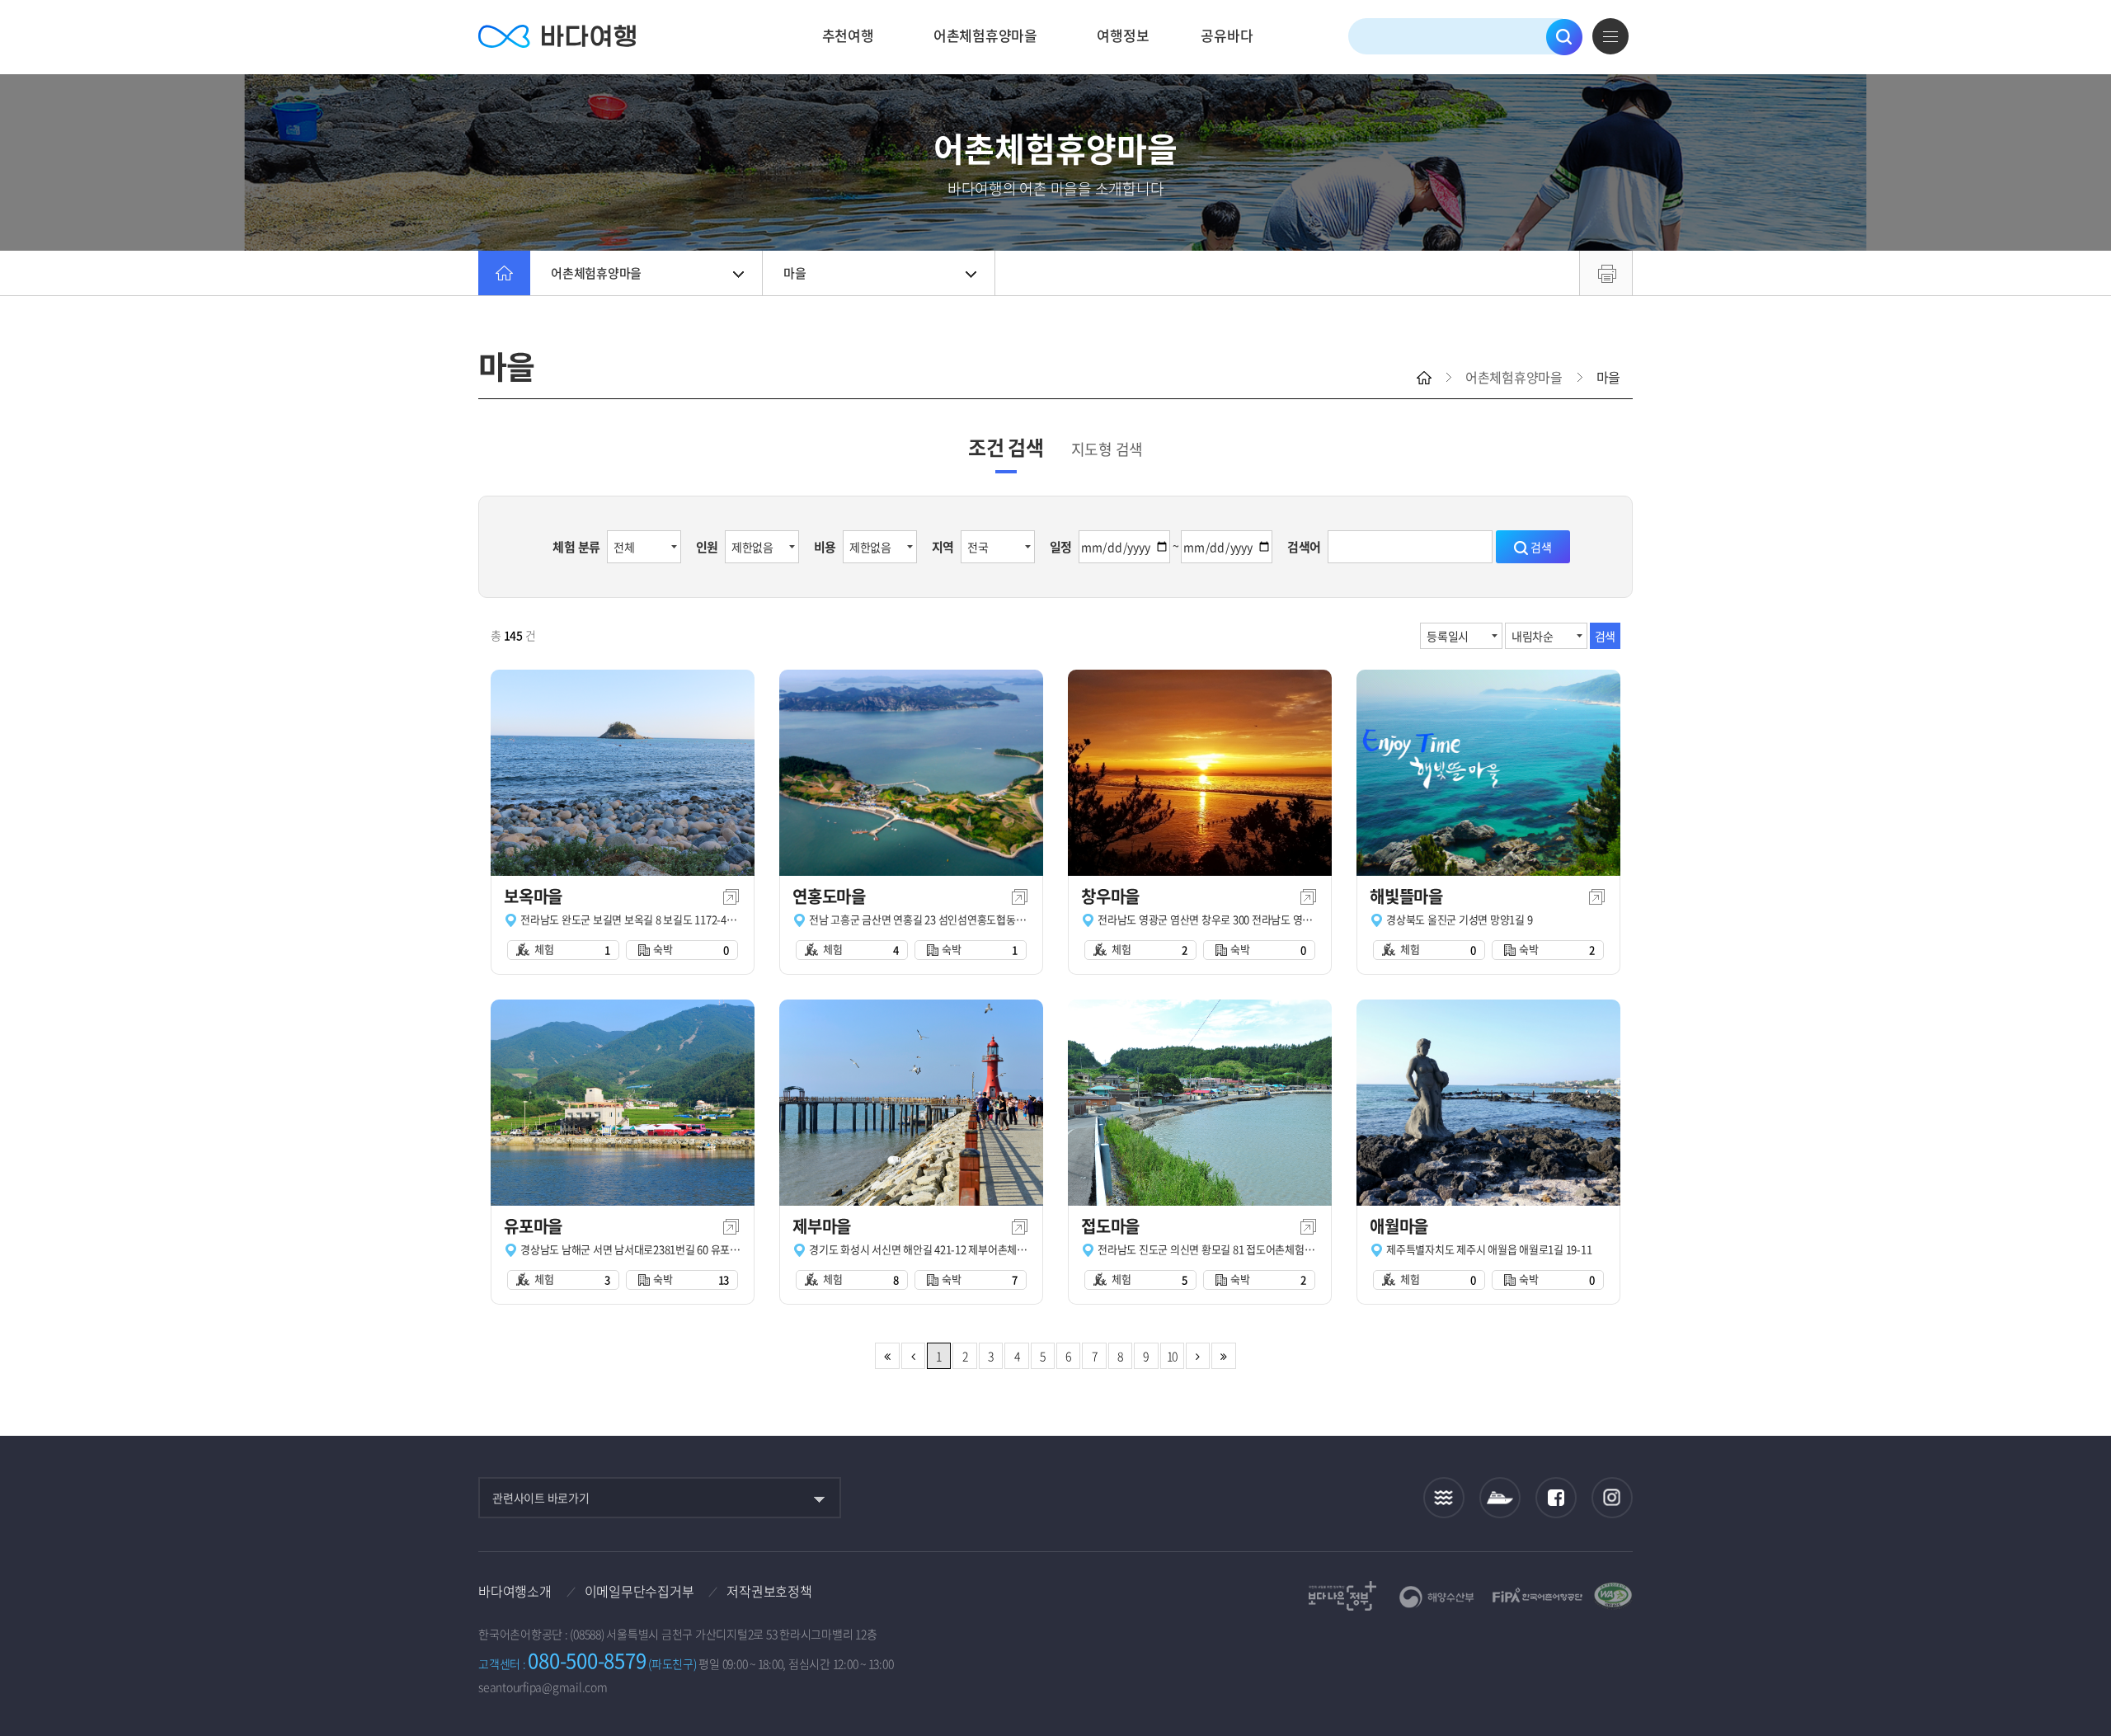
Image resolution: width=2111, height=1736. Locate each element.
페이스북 (1556, 1498)
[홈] (504, 273)
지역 (943, 547)
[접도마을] (1200, 1103)
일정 (1061, 547)
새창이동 (731, 897)
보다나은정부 (1342, 1596)
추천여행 (848, 35)
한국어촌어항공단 (1537, 1595)
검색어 (1304, 547)
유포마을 (533, 1226)
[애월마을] (1488, 1103)
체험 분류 (576, 547)
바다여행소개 (515, 1591)
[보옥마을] (623, 773)
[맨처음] (887, 1356)
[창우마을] (1200, 773)
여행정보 (1123, 35)
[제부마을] (911, 1103)
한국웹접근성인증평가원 (1613, 1596)
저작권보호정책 (769, 1591)
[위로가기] (2084, 1669)
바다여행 (557, 37)
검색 (1564, 37)
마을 (795, 273)
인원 (708, 547)
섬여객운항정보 (1500, 1498)
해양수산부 (1437, 1597)
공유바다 (1227, 35)
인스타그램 (1613, 1498)
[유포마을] (623, 1103)
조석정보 (1444, 1498)
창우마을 (1110, 896)
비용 (825, 547)
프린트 (1606, 273)
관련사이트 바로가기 (541, 1498)
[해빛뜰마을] (1488, 773)
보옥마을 (533, 896)
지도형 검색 (1107, 449)
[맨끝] (1223, 1356)
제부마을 (822, 1226)
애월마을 (1399, 1226)
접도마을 (1110, 1226)
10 (1173, 1356)
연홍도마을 (829, 896)
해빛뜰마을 (1406, 896)
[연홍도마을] (911, 773)
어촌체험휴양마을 (985, 35)
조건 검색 (1006, 447)
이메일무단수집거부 (639, 1591)
